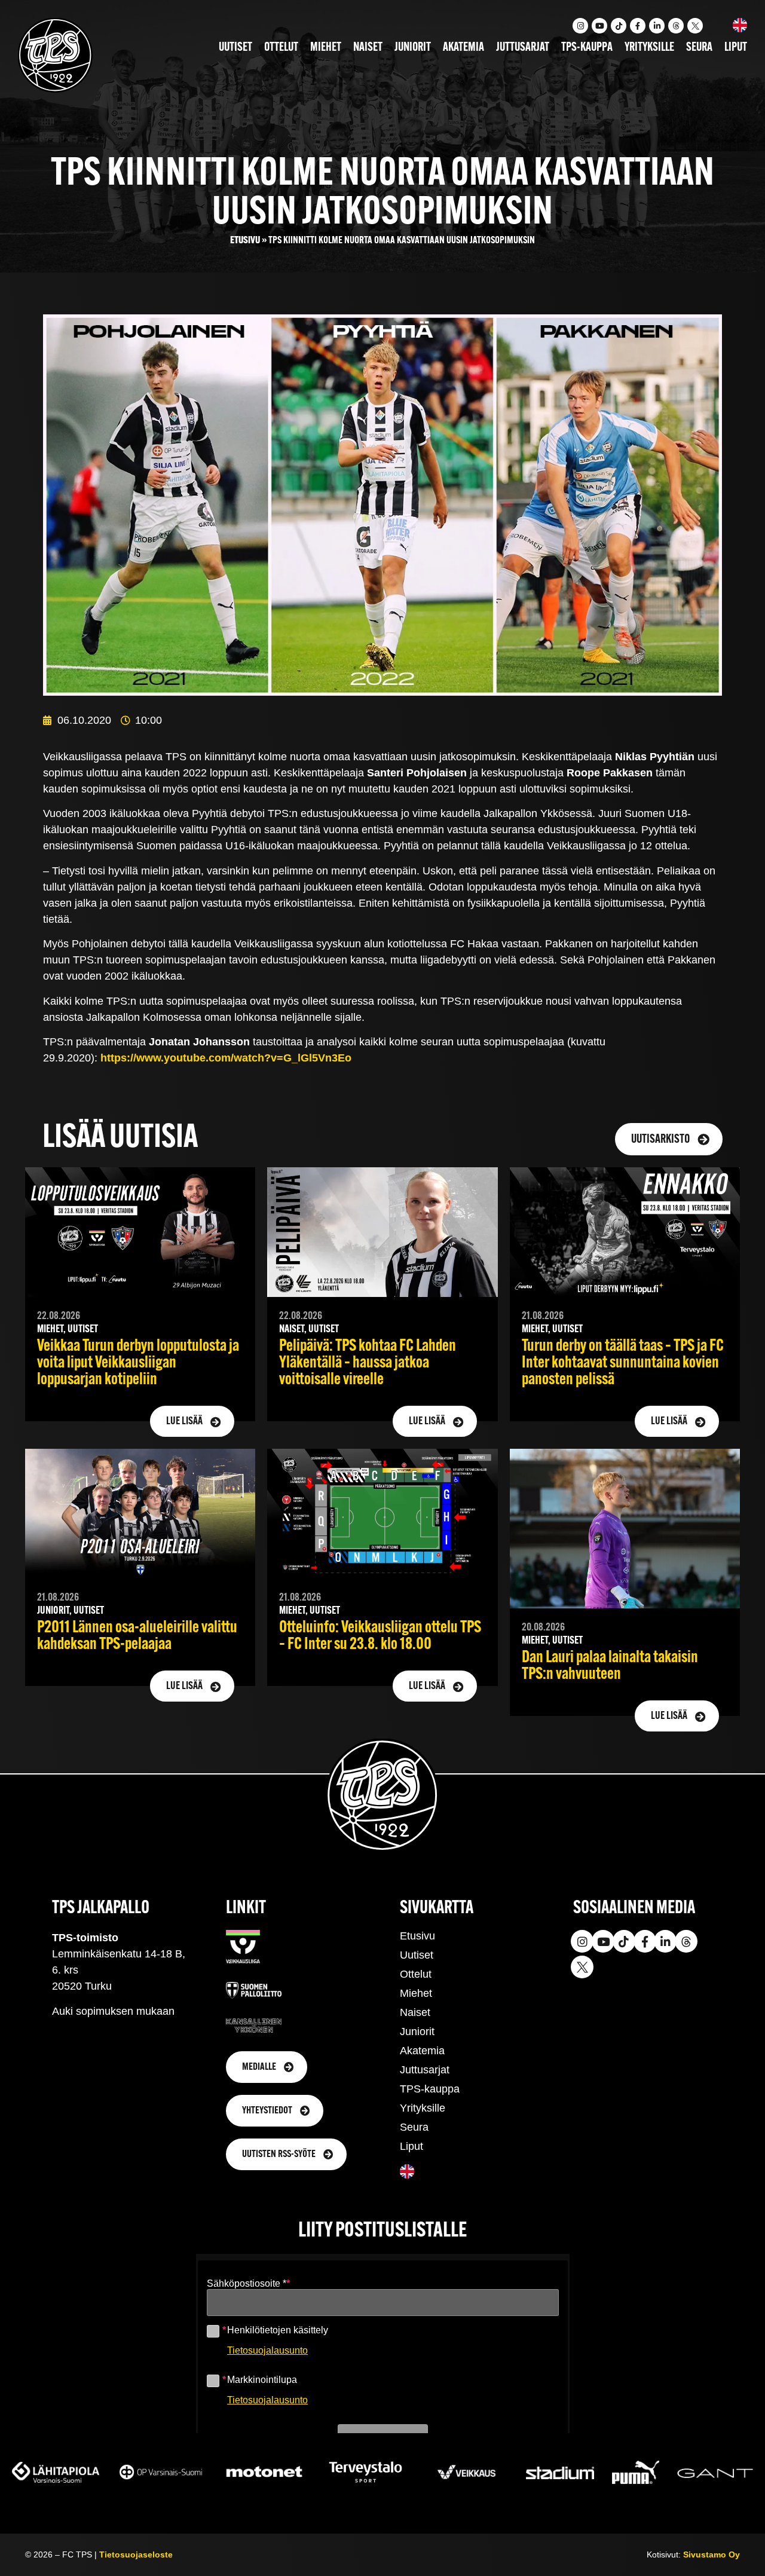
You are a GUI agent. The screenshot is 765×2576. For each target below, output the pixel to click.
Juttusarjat (523, 48)
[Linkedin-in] (657, 26)
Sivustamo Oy (712, 2554)
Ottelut (281, 48)
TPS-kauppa (587, 48)
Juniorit (413, 48)
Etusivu (245, 241)
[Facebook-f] (638, 26)
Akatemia (463, 48)
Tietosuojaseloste (136, 2554)
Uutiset (235, 48)
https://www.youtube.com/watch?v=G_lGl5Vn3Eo (226, 1058)
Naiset (368, 48)
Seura (699, 48)
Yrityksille (649, 48)
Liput (736, 48)
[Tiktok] (619, 26)
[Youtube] (599, 26)
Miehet (326, 48)
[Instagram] (580, 26)
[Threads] (676, 26)
